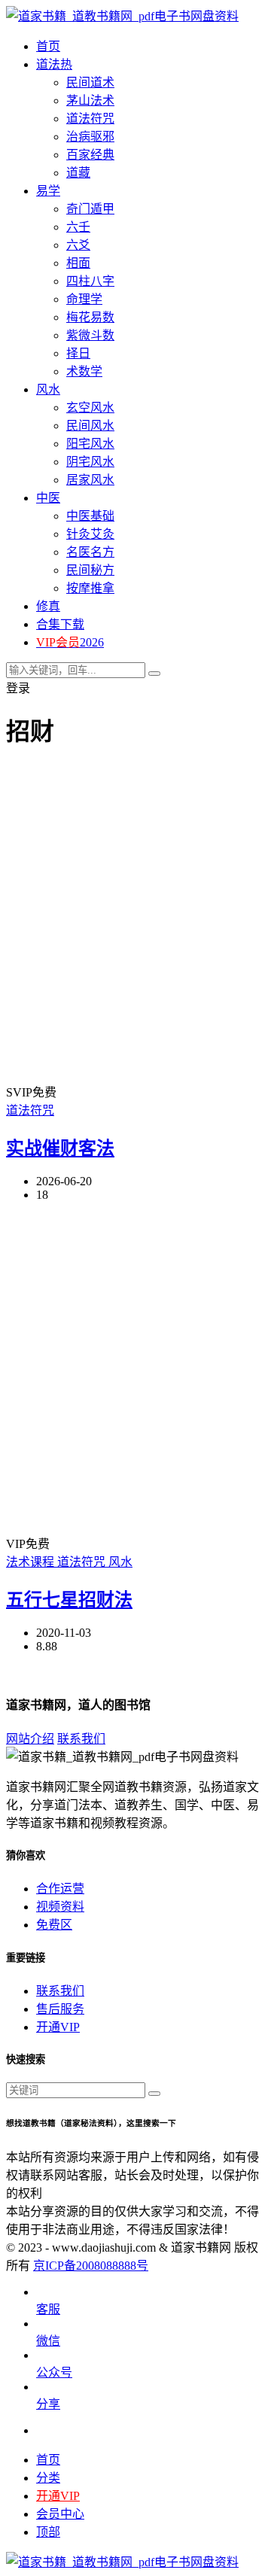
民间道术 (90, 82)
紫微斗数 (90, 335)
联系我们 (81, 1739)
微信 (48, 2341)
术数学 (84, 371)
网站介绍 (30, 1739)
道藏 (78, 173)
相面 (78, 263)
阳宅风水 (90, 444)
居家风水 (90, 480)
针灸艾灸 (90, 534)
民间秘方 (90, 570)
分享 (48, 2404)
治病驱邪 (90, 137)
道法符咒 (90, 119)
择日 (78, 353)
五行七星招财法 (69, 1600)
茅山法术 (90, 100)
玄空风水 (90, 408)
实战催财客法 (60, 1148)
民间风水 (90, 426)
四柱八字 (90, 281)
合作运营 (60, 1889)
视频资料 (60, 1907)
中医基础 (90, 516)
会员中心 (60, 2514)
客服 (48, 2309)
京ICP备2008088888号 (91, 2266)
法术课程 (32, 1562)
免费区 (54, 1925)
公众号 (54, 2372)
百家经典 (90, 155)
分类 (48, 2478)
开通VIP (58, 2027)
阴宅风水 (90, 462)
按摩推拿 (90, 588)
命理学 (84, 299)
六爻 (78, 245)
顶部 (48, 2532)
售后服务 (60, 2009)
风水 (120, 1562)
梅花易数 (90, 317)
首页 (48, 2460)
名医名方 (90, 552)
